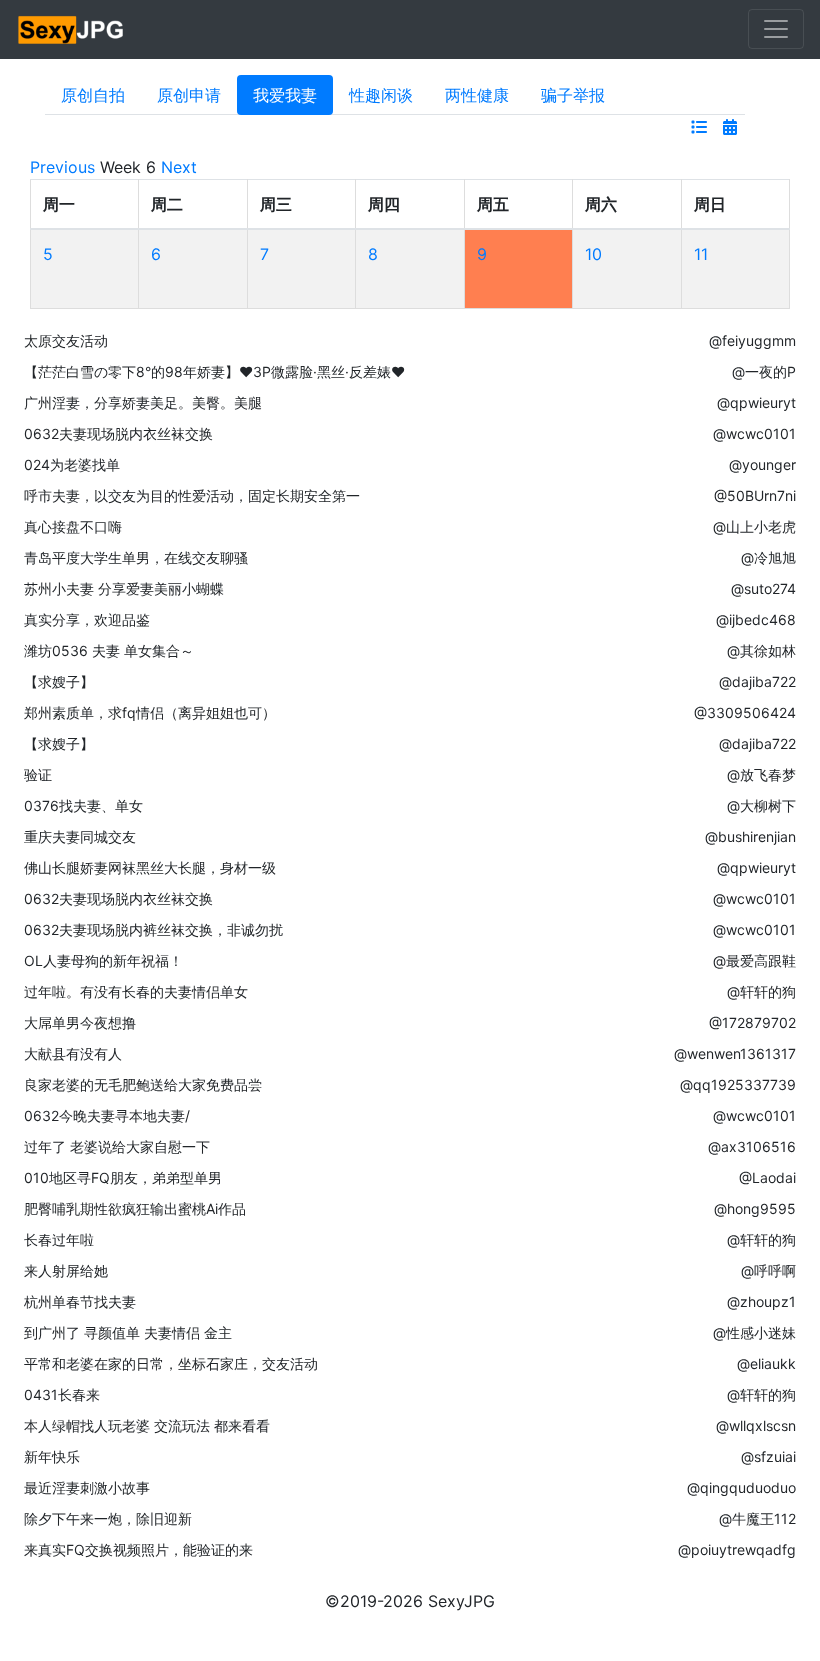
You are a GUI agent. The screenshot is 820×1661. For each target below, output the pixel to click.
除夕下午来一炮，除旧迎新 (108, 1518)
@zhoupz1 (761, 1301)
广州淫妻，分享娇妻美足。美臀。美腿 (143, 402)
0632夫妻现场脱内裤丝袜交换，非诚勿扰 (153, 929)
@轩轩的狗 (761, 991)
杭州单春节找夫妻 (80, 1301)
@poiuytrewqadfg (737, 1549)
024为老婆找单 (72, 464)
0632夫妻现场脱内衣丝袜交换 (118, 433)
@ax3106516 (752, 1146)
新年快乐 (52, 1456)
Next (179, 167)
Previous (62, 167)
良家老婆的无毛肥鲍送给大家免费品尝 (143, 1084)
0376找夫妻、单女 (83, 805)
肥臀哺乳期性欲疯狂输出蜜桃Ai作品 (135, 1208)
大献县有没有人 (73, 1053)
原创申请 (189, 95)
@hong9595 (755, 1208)
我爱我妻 (285, 95)
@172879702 (752, 1022)
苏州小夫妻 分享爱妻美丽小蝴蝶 (124, 588)
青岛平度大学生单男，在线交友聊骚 (136, 557)
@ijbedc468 (756, 619)
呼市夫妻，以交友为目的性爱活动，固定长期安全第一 (192, 495)
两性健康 (477, 95)
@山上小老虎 (754, 526)
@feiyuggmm (752, 340)
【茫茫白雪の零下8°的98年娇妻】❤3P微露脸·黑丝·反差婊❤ (214, 371)
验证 (38, 774)
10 (593, 254)
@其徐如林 (761, 650)
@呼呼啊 (768, 1270)
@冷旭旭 (768, 557)
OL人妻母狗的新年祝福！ (103, 960)
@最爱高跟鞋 (754, 960)
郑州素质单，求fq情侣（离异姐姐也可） (150, 712)
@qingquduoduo (741, 1487)
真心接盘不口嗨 (73, 526)
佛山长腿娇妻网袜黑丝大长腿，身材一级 (150, 867)
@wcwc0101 (754, 433)
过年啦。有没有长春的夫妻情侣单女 (136, 991)
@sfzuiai (768, 1456)
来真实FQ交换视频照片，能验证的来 (138, 1549)
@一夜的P (764, 371)
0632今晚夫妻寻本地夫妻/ (107, 1115)
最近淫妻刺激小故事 (87, 1487)
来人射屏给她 (66, 1270)
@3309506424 (745, 712)
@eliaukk (766, 1363)
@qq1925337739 (738, 1084)
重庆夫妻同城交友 (80, 836)
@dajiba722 (757, 681)
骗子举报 (573, 95)
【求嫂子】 (59, 681)
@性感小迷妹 (754, 1332)
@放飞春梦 (761, 774)
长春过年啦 (59, 1239)
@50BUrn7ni (755, 495)
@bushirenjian (750, 836)
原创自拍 (93, 95)
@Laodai (767, 1177)
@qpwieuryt (756, 402)
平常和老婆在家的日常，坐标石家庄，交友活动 (171, 1363)
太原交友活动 (66, 340)
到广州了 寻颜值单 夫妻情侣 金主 (128, 1332)
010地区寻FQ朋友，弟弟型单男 (123, 1177)
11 (701, 254)
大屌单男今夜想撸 (80, 1022)
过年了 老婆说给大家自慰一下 (117, 1146)
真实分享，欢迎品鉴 (87, 619)
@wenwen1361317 (735, 1053)
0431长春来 (62, 1394)
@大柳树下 (761, 805)
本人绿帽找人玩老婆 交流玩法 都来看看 (147, 1425)
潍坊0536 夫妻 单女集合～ (109, 650)
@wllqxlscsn (756, 1425)
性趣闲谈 (381, 95)
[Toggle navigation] (776, 29)
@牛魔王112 (757, 1518)
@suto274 (763, 588)
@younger (762, 464)
